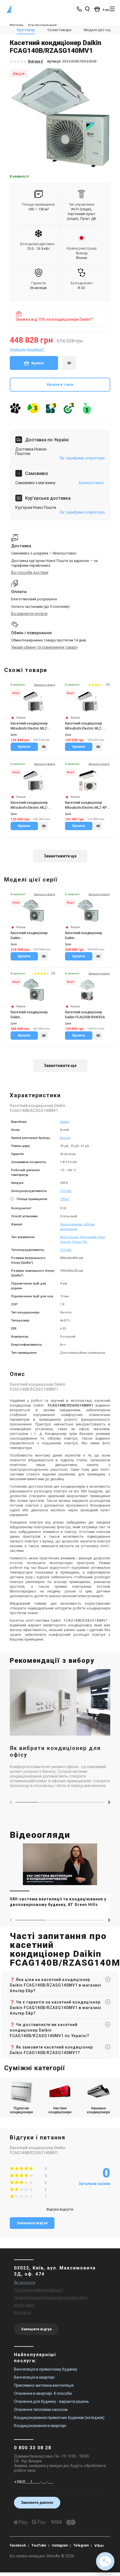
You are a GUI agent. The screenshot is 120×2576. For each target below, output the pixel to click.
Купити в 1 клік (60, 384)
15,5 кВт (66, 1250)
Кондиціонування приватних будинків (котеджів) (59, 2418)
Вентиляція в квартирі (34, 2377)
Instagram (60, 2545)
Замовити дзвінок (37, 2502)
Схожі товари (59, 30)
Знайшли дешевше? (27, 349)
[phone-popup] (80, 9)
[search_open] (87, 9)
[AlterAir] (12, 9)
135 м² (65, 1199)
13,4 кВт (66, 1191)
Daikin (65, 1122)
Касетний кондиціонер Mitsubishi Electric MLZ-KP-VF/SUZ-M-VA (87, 805)
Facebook (18, 2545)
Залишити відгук (32, 2223)
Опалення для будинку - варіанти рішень (51, 2401)
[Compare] (44, 747)
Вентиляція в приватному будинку (46, 2369)
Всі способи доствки (30, 573)
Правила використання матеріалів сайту (51, 2298)
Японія (65, 1138)
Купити (38, 363)
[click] (69, 363)
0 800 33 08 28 (33, 2448)
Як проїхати (25, 2283)
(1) (108, 685)
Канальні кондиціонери (99, 2110)
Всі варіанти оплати (29, 614)
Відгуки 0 (36, 61)
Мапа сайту (25, 2305)
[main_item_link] (60, 1878)
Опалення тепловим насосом (41, 2410)
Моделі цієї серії (99, 30)
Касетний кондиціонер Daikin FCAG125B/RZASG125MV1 (32, 1015)
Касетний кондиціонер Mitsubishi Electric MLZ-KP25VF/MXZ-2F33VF (84, 726)
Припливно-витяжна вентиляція (44, 2385)
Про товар (26, 30)
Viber (99, 2546)
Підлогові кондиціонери (21, 2110)
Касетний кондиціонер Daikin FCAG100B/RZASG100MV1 (86, 936)
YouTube (39, 2545)
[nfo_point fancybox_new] (13, 1200)
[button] (109, 1802)
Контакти (23, 2313)
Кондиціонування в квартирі (40, 2426)
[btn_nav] (112, 9)
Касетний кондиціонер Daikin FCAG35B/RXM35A (85, 1015)
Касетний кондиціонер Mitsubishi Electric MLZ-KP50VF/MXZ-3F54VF (29, 726)
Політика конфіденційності (39, 2290)
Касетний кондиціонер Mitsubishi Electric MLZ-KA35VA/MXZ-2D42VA (29, 805)
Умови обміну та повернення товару (45, 647)
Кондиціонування (42, 25)
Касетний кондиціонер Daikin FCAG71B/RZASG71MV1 (30, 936)
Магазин (17, 25)
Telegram (81, 2545)
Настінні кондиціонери (60, 2110)
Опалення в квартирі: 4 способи (43, 2393)
